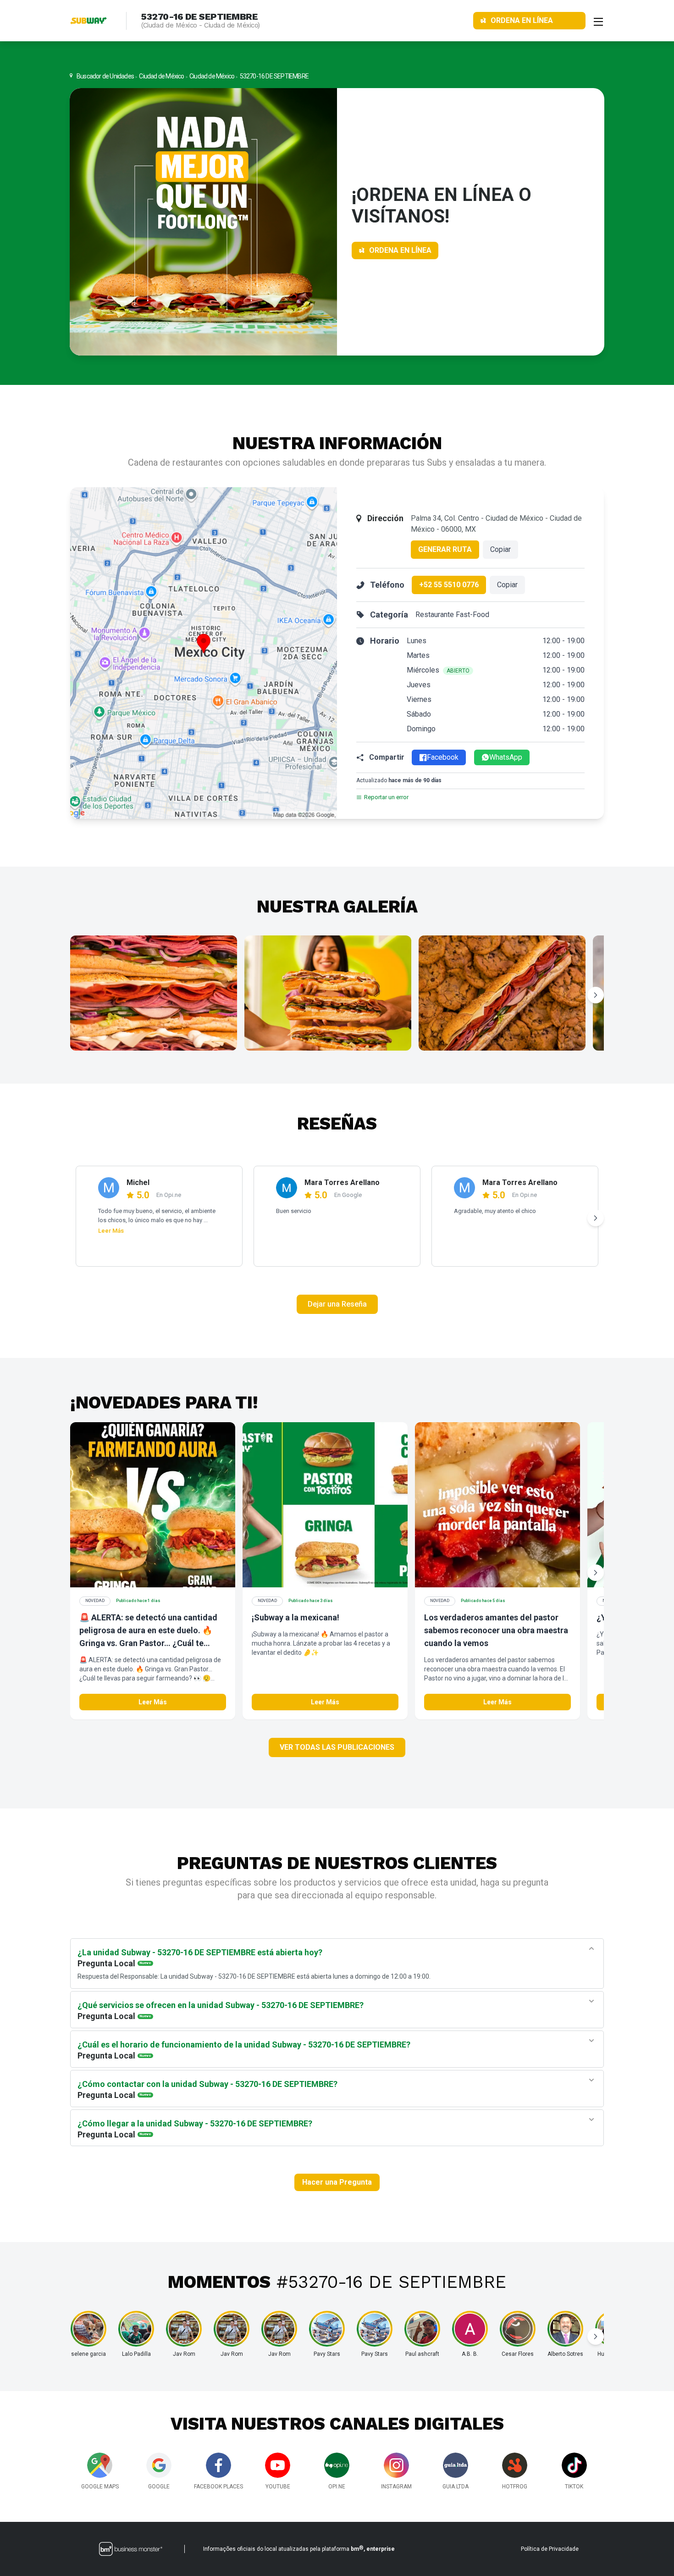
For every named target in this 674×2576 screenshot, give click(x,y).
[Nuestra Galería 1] (154, 993)
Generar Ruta (445, 549)
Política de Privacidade (550, 2549)
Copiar (500, 549)
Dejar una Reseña (337, 1304)
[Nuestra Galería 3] (502, 993)
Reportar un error (386, 797)
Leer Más (111, 1231)
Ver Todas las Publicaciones (337, 1747)
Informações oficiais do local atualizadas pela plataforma (299, 2548)
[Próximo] (596, 995)
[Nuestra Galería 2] (328, 993)
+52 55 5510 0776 (449, 585)
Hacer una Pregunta (337, 2182)
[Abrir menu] (598, 21)
